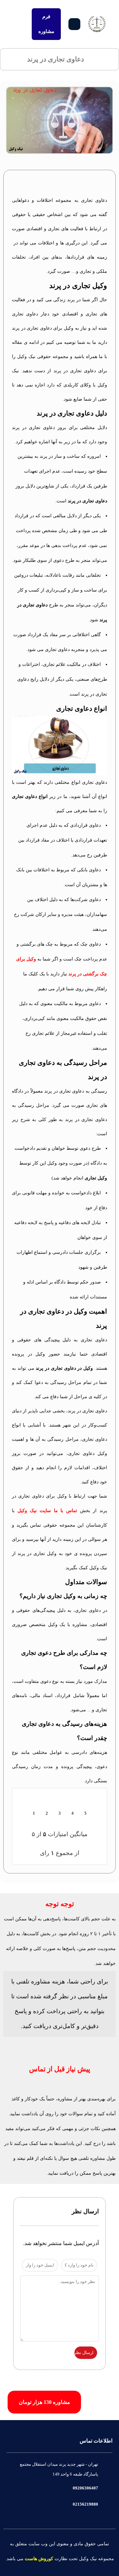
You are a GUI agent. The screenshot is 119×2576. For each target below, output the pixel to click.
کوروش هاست (39, 2559)
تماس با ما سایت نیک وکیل (47, 1511)
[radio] (75, 184)
